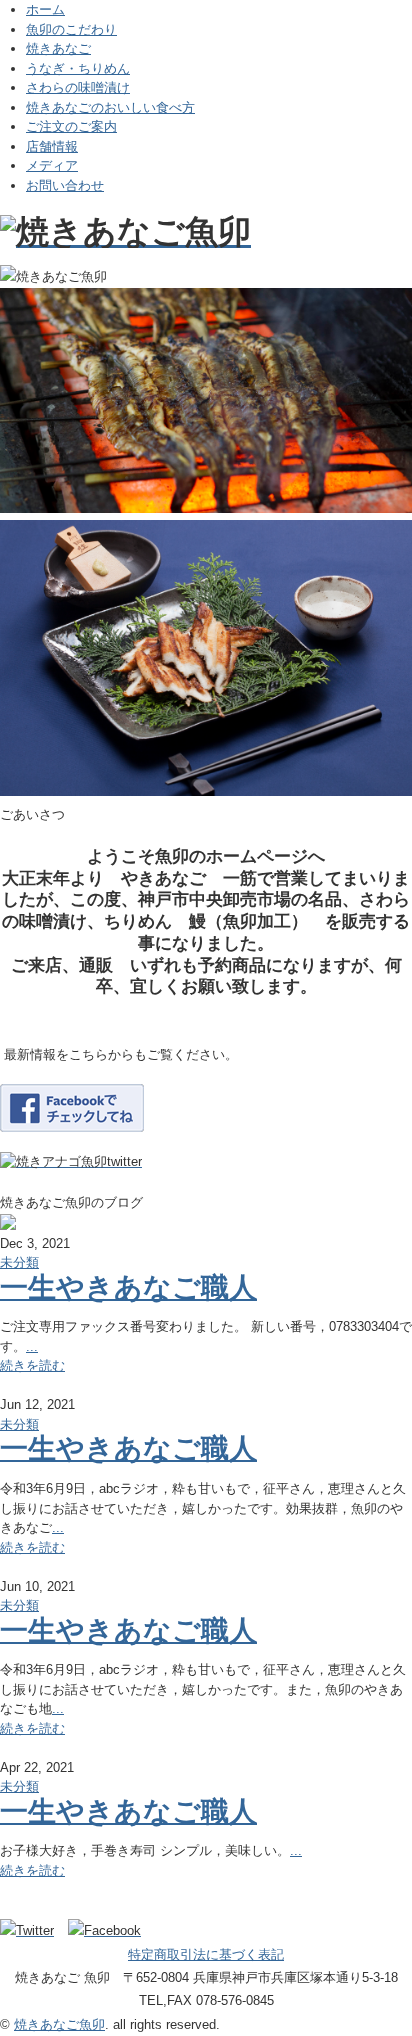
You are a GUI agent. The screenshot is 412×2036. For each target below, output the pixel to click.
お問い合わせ (65, 185)
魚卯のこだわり (71, 29)
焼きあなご (58, 48)
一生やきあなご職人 (128, 1287)
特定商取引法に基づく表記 (206, 1954)
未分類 (19, 1262)
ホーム (45, 9)
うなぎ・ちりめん (78, 68)
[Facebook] (109, 1930)
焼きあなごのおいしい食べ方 (110, 107)
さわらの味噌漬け (78, 87)
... (32, 1346)
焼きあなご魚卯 (59, 2024)
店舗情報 (52, 146)
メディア (52, 165)
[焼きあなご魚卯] (125, 231)
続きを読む (32, 1365)
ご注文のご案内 (71, 126)
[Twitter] (32, 1930)
